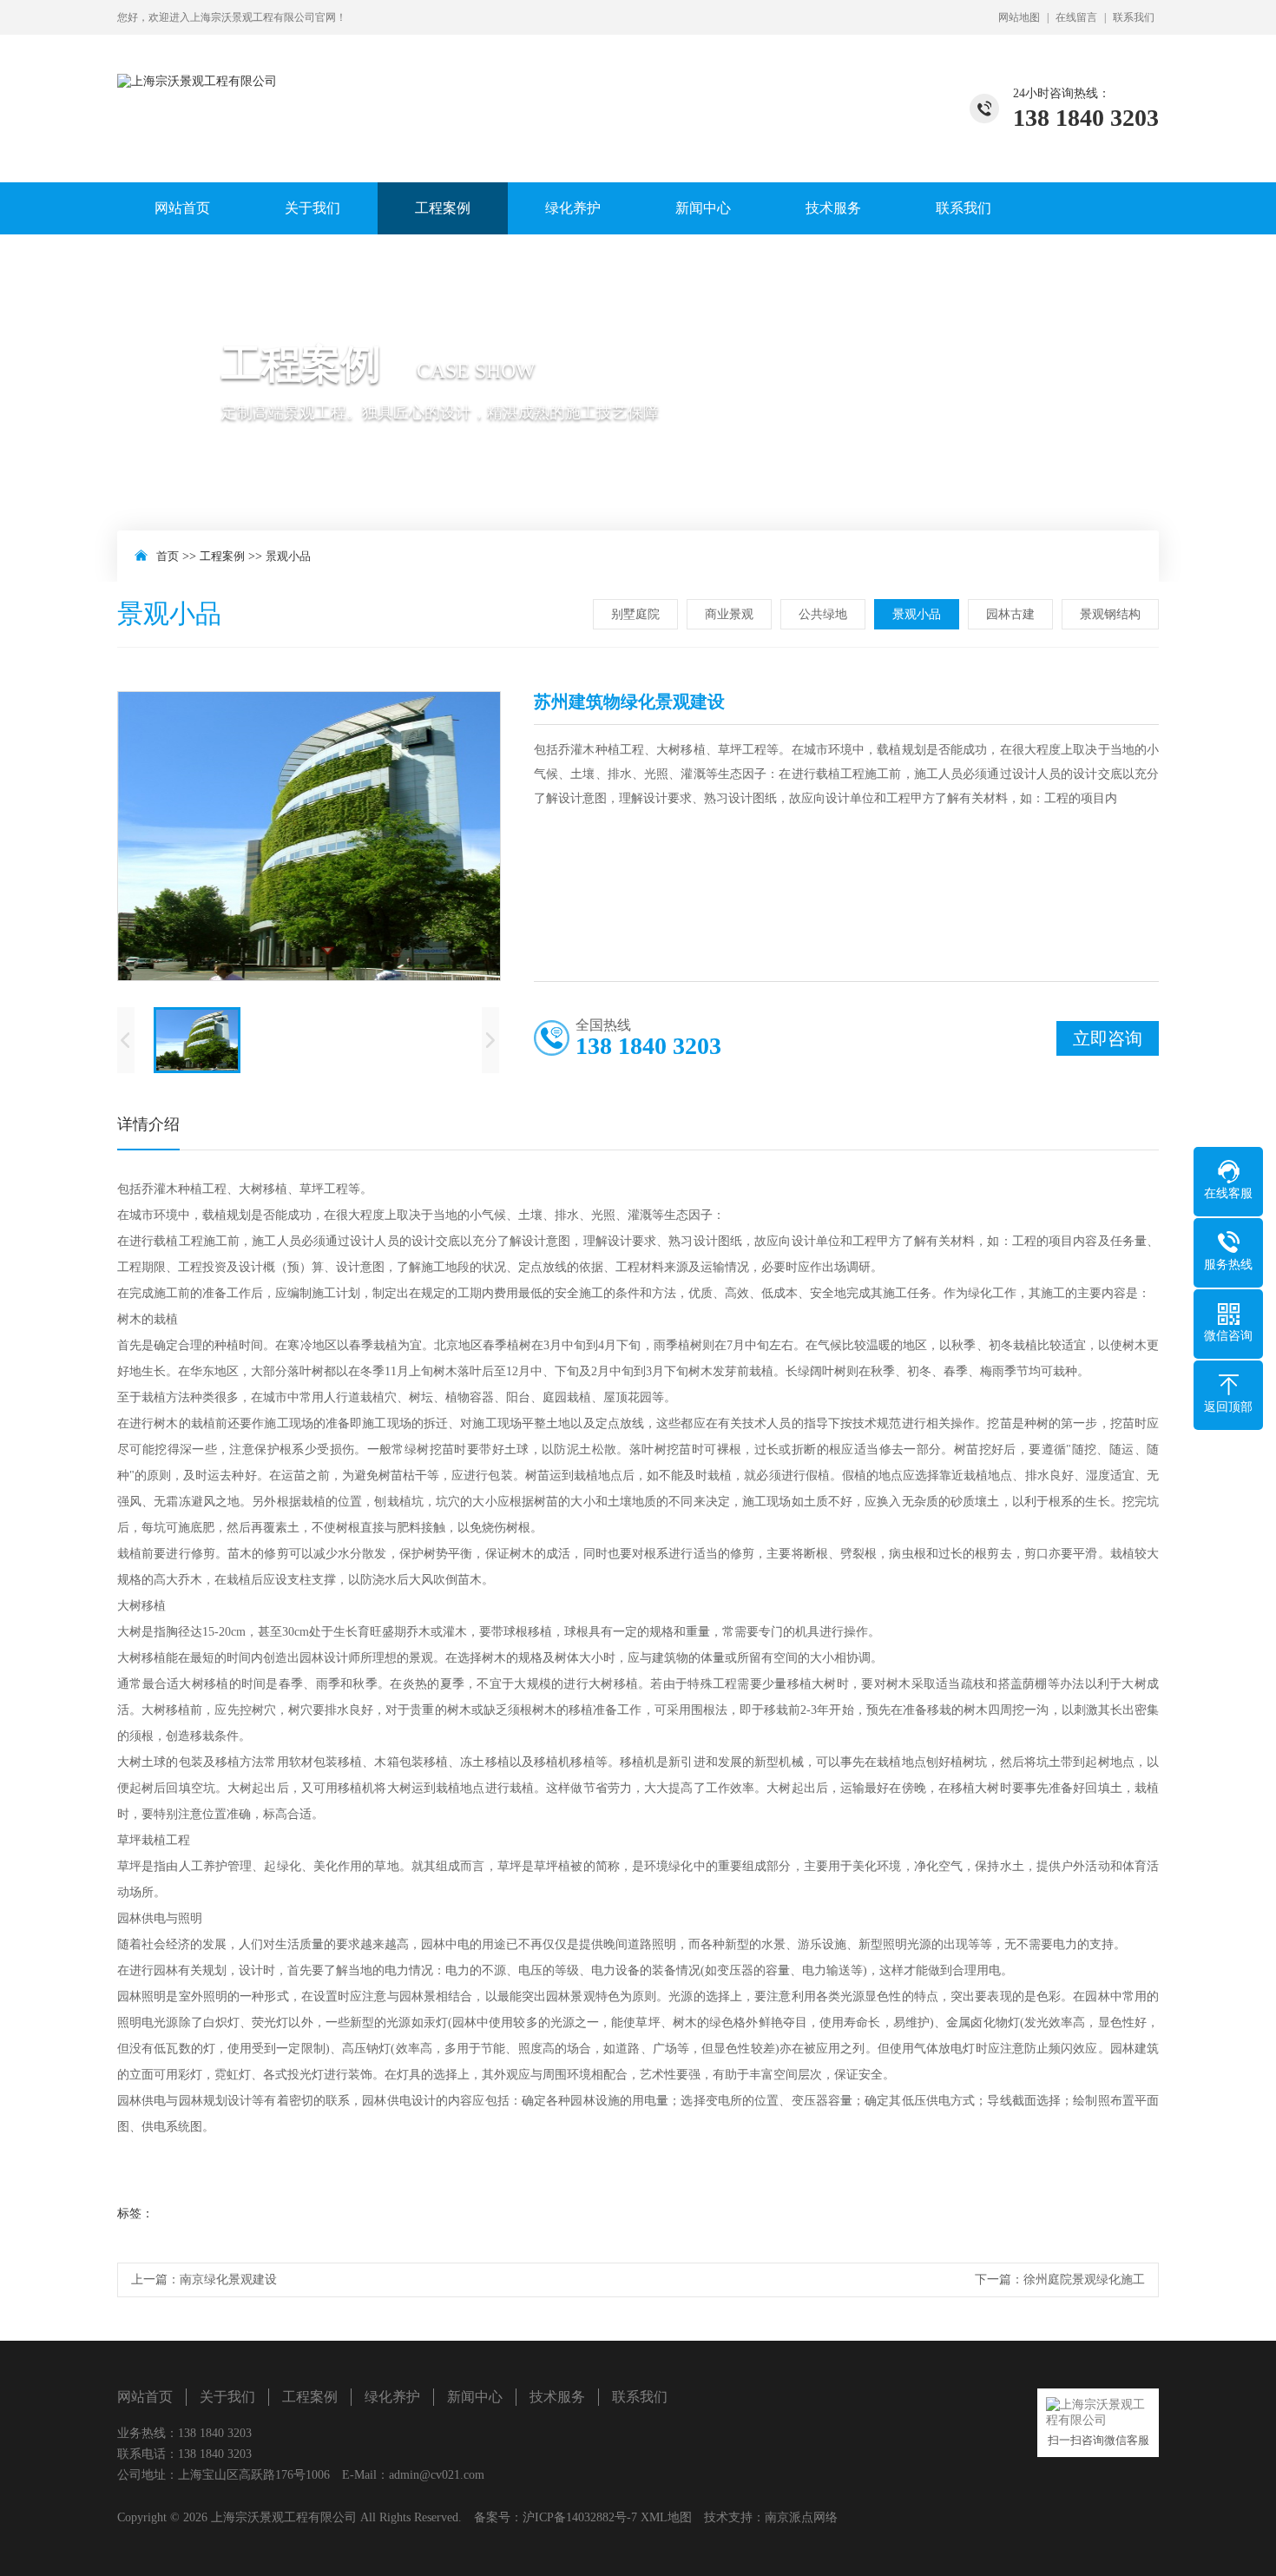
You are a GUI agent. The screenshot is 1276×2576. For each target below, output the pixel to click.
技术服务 (833, 208)
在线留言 (1076, 17)
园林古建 (1010, 614)
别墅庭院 (635, 614)
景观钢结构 (1110, 614)
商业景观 (729, 614)
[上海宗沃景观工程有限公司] (197, 62)
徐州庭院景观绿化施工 (1084, 2280)
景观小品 (288, 556)
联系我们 (1134, 17)
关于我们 (312, 208)
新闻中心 (703, 208)
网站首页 (182, 208)
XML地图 (666, 2517)
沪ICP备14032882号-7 (580, 2517)
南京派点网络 (801, 2517)
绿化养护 (573, 208)
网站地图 (1019, 17)
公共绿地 (823, 614)
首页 (168, 556)
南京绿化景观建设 (228, 2280)
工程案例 (443, 208)
